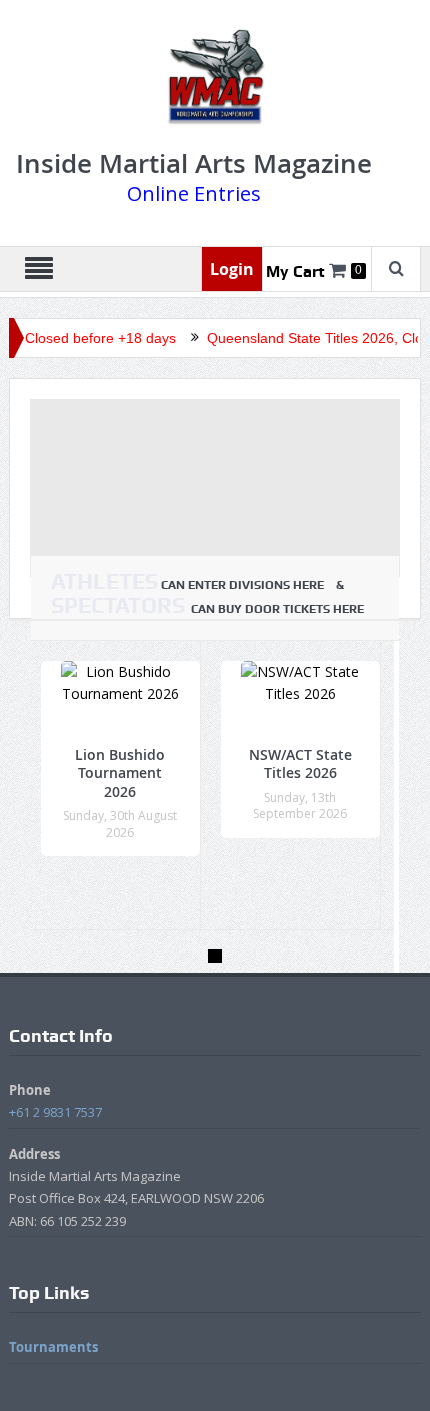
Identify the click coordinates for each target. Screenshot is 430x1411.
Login (232, 269)
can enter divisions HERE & (202, 582)
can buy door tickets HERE (207, 606)
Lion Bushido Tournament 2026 (120, 772)
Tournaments (53, 1347)
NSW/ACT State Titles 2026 (300, 763)
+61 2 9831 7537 (55, 1112)
